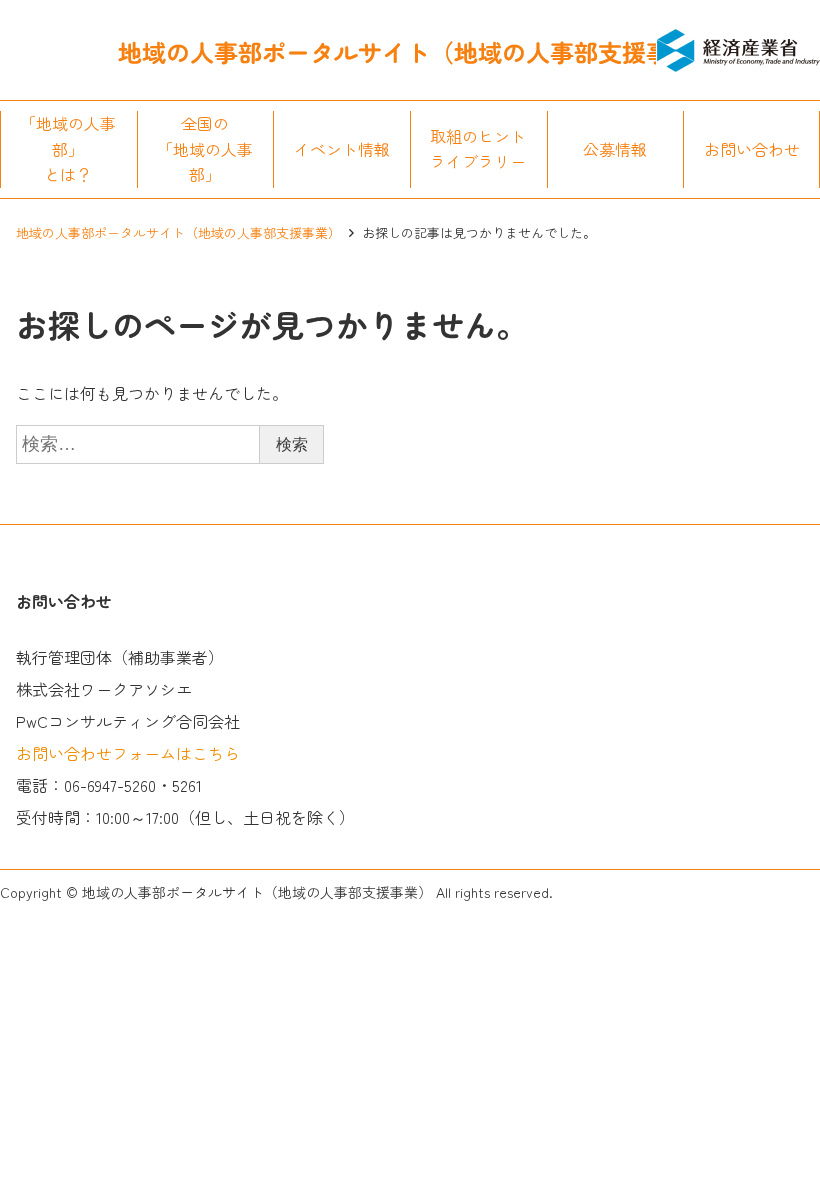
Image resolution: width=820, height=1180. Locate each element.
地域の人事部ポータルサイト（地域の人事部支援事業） (178, 232)
